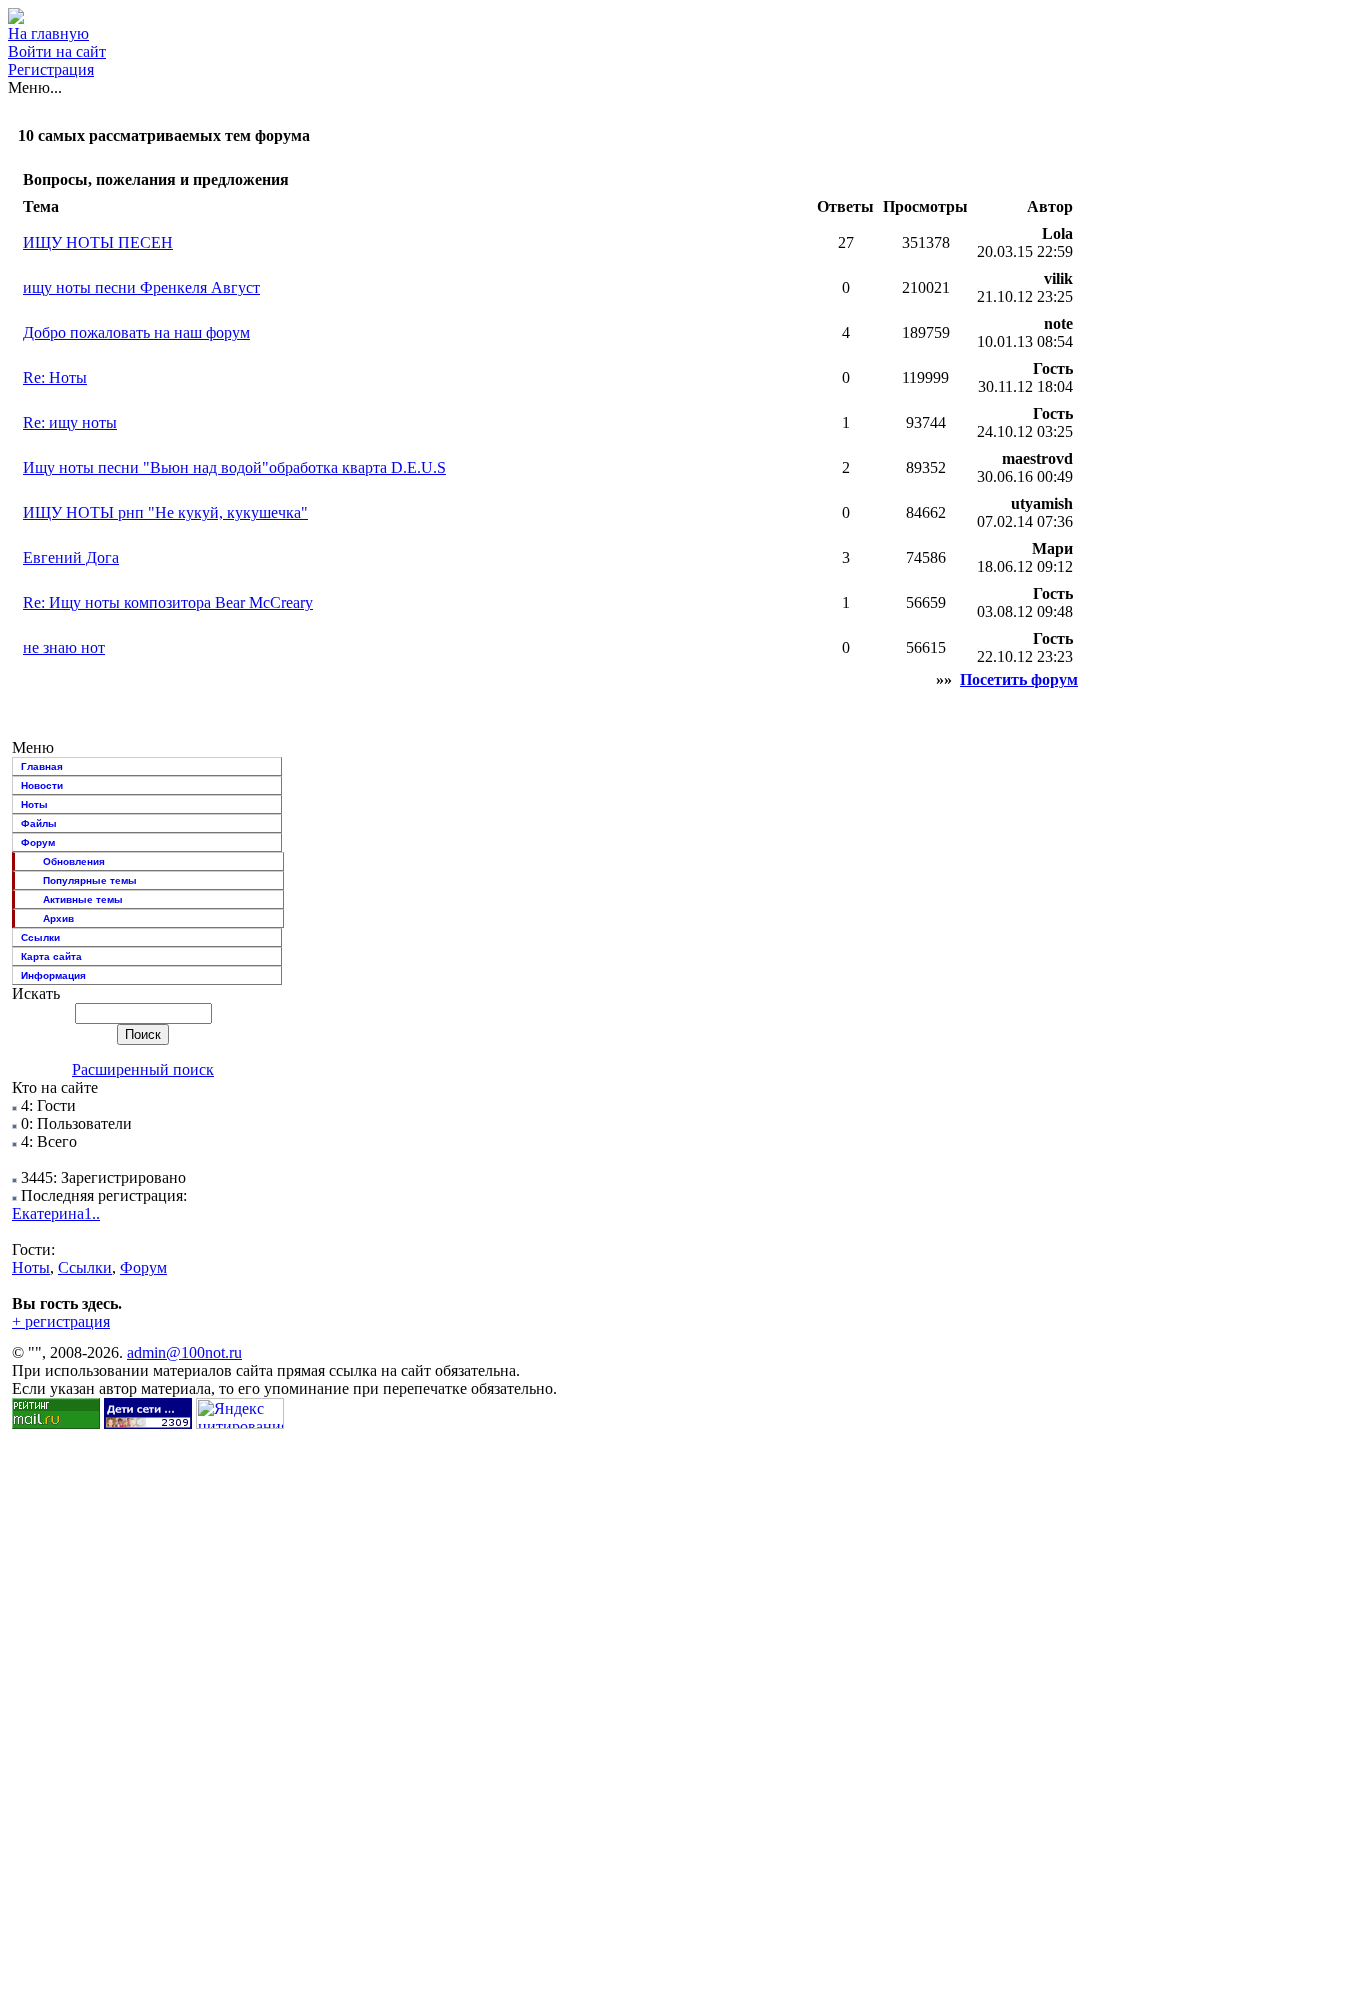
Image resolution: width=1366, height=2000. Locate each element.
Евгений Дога (71, 557)
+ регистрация (61, 1321)
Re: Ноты (55, 377)
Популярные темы (90, 880)
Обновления (74, 861)
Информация (53, 975)
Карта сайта (51, 956)
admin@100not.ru (184, 1352)
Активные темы (83, 899)
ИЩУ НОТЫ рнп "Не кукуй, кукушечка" (165, 512)
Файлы (39, 823)
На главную (48, 33)
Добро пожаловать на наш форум (136, 332)
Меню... (35, 87)
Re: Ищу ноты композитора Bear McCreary (168, 602)
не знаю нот (64, 647)
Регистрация (51, 69)
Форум (38, 842)
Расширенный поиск (143, 1069)
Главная (42, 766)
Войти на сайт (57, 51)
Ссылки (40, 937)
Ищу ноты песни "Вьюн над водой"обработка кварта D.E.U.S (234, 467)
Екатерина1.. (56, 1213)
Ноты (34, 804)
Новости (42, 785)
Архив (58, 918)
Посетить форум (1019, 679)
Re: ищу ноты (70, 422)
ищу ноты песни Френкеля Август (141, 287)
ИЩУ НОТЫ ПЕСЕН (98, 242)
